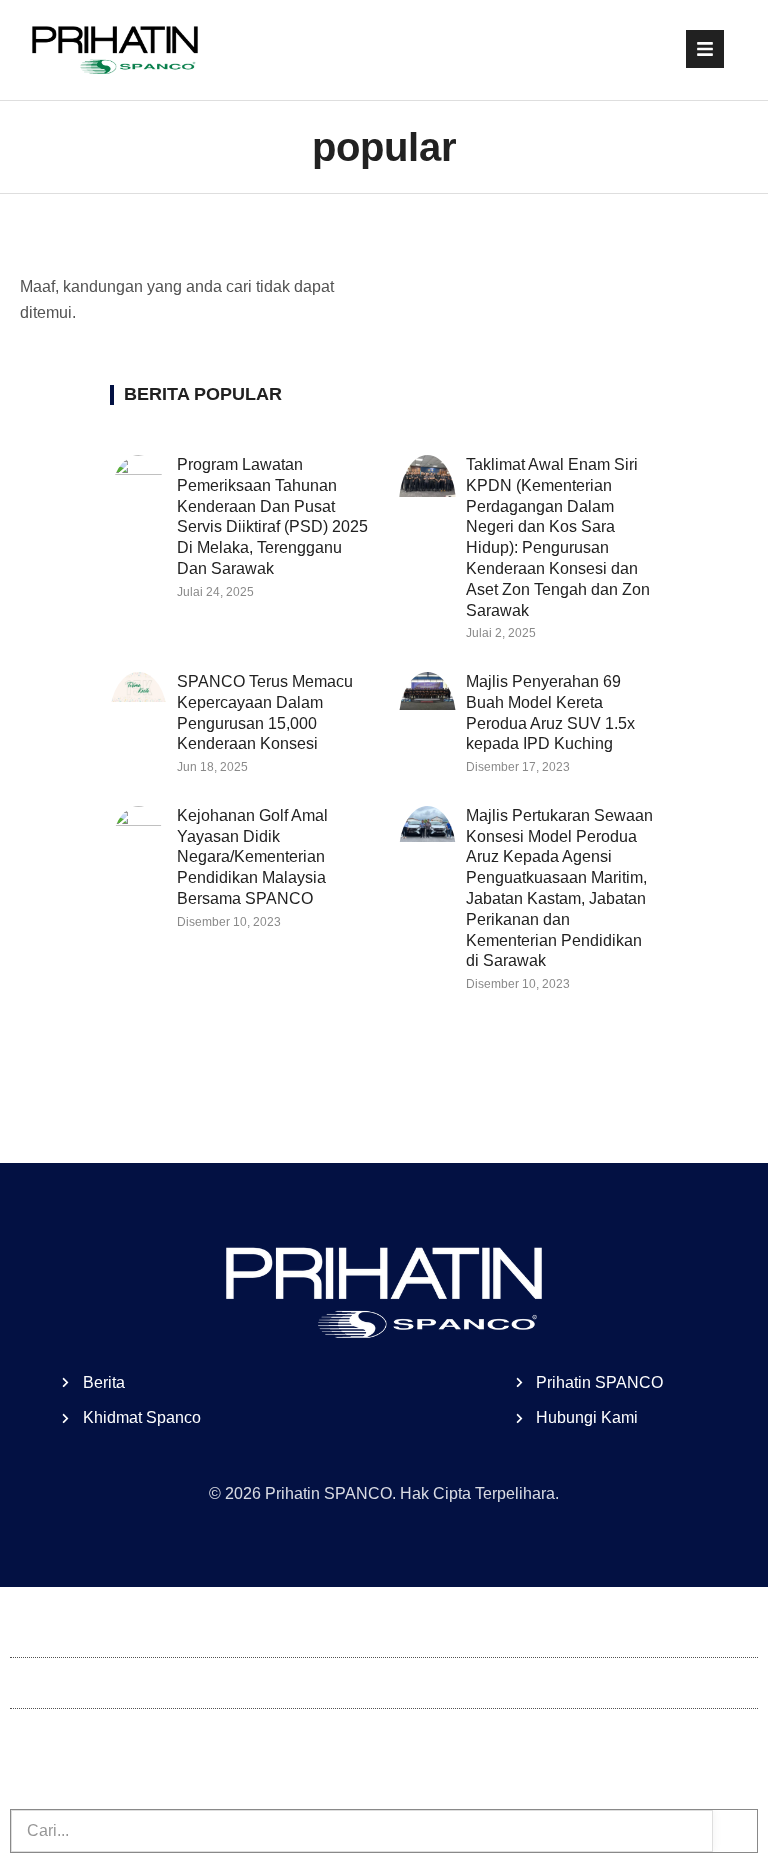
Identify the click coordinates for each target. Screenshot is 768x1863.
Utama (33, 1631)
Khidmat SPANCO (75, 1733)
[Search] (735, 1831)
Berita (31, 1682)
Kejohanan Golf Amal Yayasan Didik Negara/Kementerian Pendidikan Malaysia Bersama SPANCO (252, 857)
